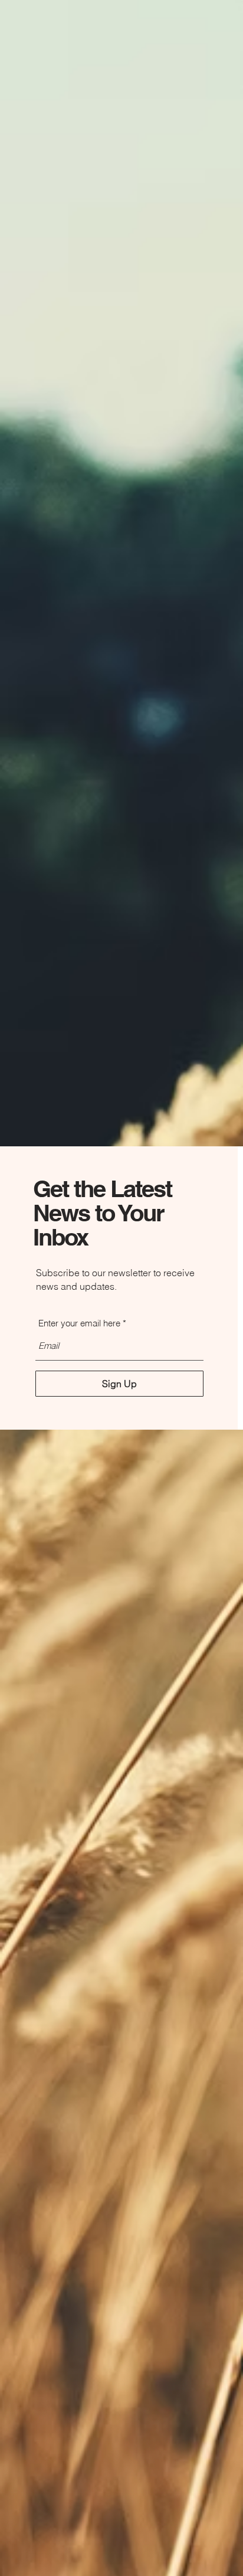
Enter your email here (79, 1323)
